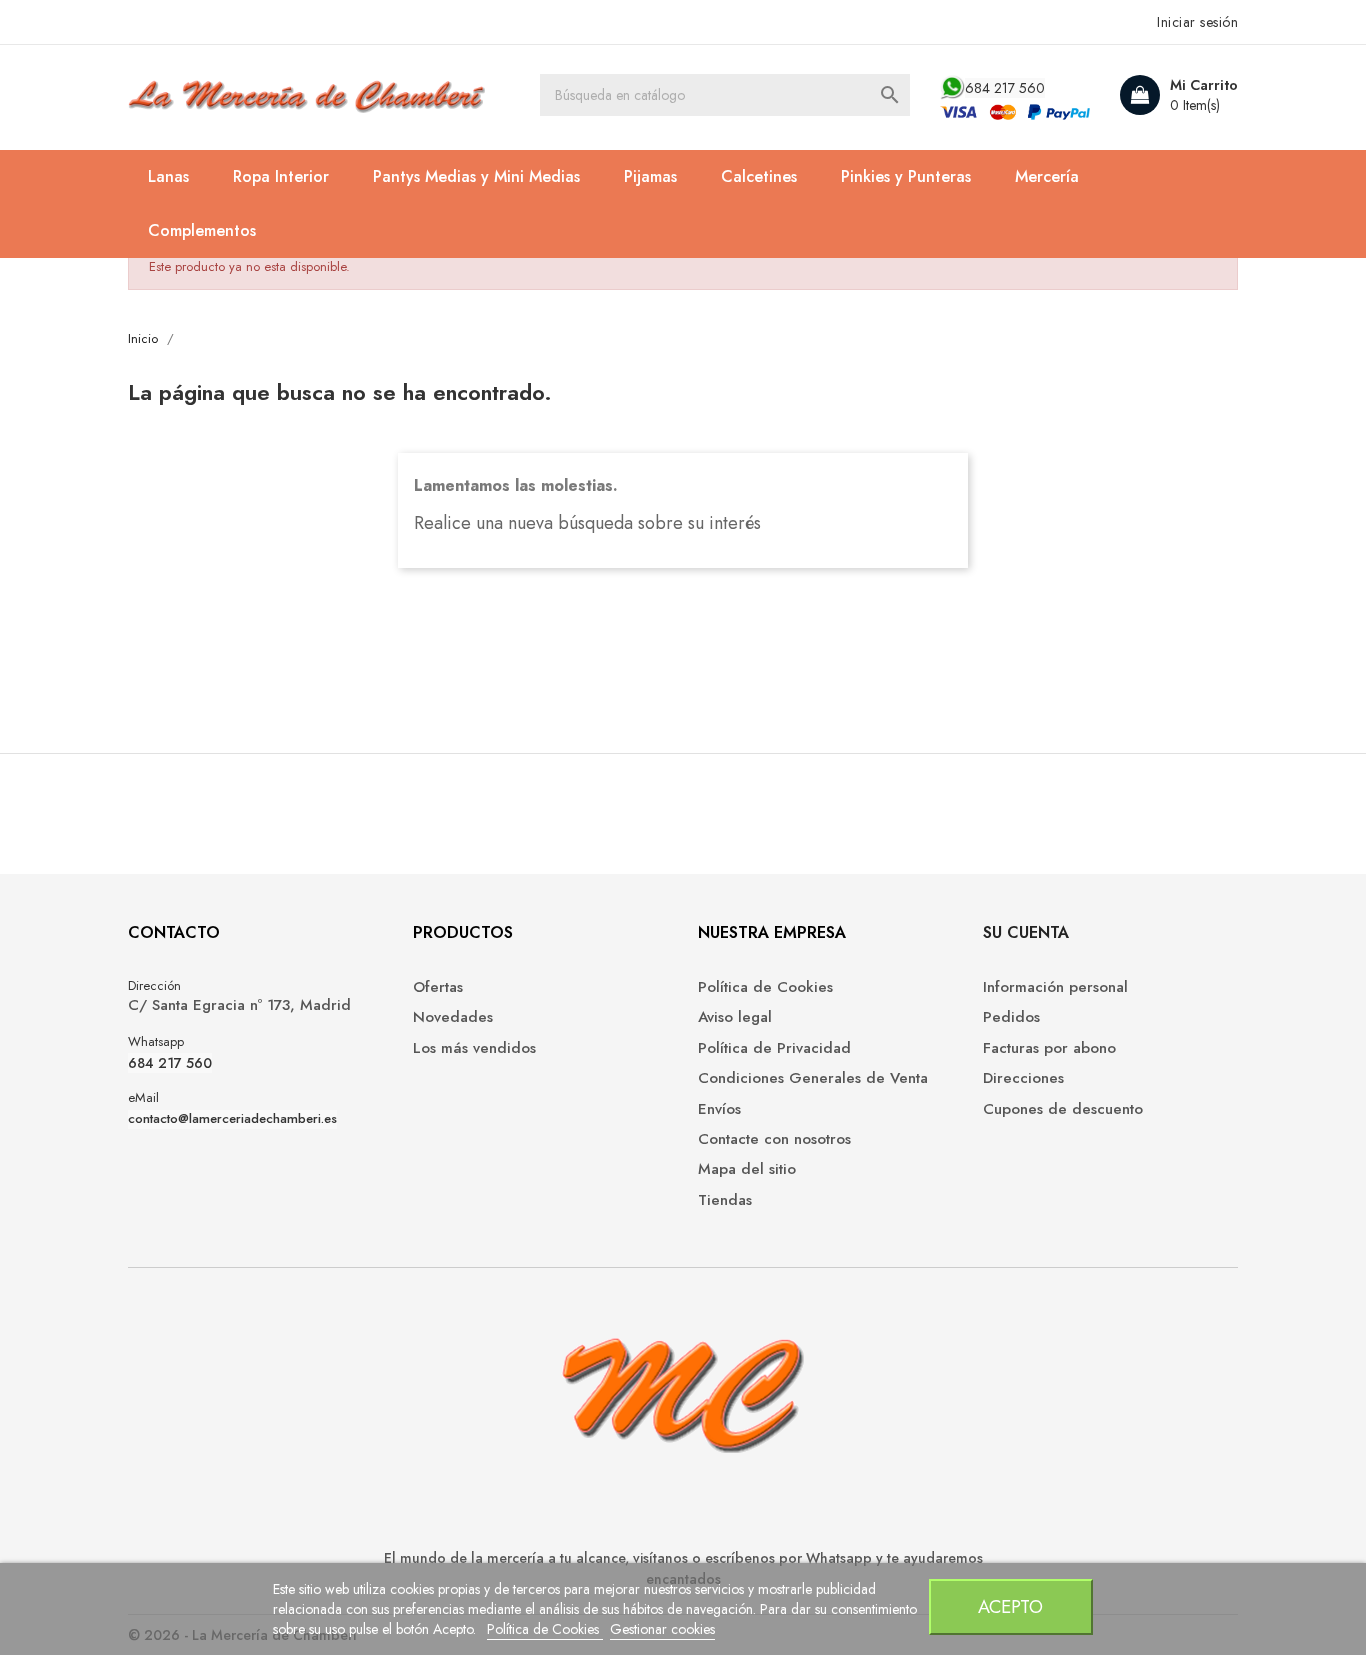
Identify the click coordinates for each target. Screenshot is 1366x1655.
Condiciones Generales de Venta (813, 1078)
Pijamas (650, 176)
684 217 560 (1005, 88)
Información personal (1055, 987)
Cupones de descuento (1063, 1109)
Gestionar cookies (662, 1629)
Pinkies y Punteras (906, 176)
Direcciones (1023, 1078)
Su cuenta (1026, 932)
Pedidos (1011, 1017)
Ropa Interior (281, 176)
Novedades (453, 1017)
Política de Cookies (545, 1629)
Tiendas (725, 1200)
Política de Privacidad (774, 1048)
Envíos (719, 1109)
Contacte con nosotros (774, 1139)
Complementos (202, 230)
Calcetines (759, 176)
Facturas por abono (1049, 1048)
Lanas (168, 176)
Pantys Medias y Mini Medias (476, 176)
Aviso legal (735, 1017)
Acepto (1010, 1606)
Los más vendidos (474, 1048)
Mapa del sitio (747, 1169)
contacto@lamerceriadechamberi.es (232, 1119)
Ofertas (438, 987)
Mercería (1047, 176)
